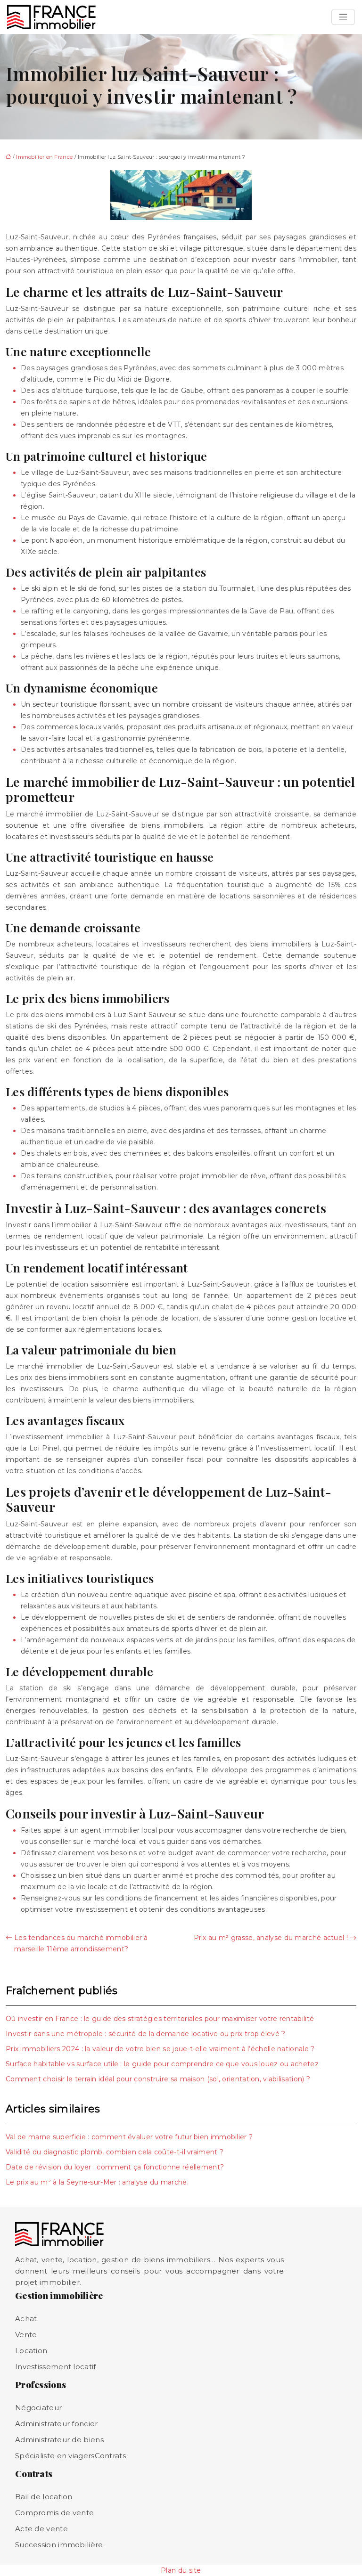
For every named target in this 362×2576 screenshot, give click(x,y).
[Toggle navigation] (343, 17)
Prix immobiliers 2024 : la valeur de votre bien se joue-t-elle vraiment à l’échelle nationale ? (160, 2049)
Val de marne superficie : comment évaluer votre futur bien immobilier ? (129, 2137)
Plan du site (181, 2570)
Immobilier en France (44, 157)
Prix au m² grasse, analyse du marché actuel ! (271, 1938)
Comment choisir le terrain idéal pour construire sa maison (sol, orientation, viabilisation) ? (158, 2079)
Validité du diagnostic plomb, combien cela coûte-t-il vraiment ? (115, 2152)
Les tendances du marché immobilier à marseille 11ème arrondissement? (81, 1943)
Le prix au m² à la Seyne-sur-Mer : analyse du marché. (97, 2182)
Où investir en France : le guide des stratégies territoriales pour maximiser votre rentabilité (160, 2019)
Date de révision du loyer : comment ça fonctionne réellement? (115, 2167)
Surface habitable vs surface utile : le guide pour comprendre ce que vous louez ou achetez (162, 2064)
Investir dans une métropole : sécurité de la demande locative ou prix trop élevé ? (146, 2034)
